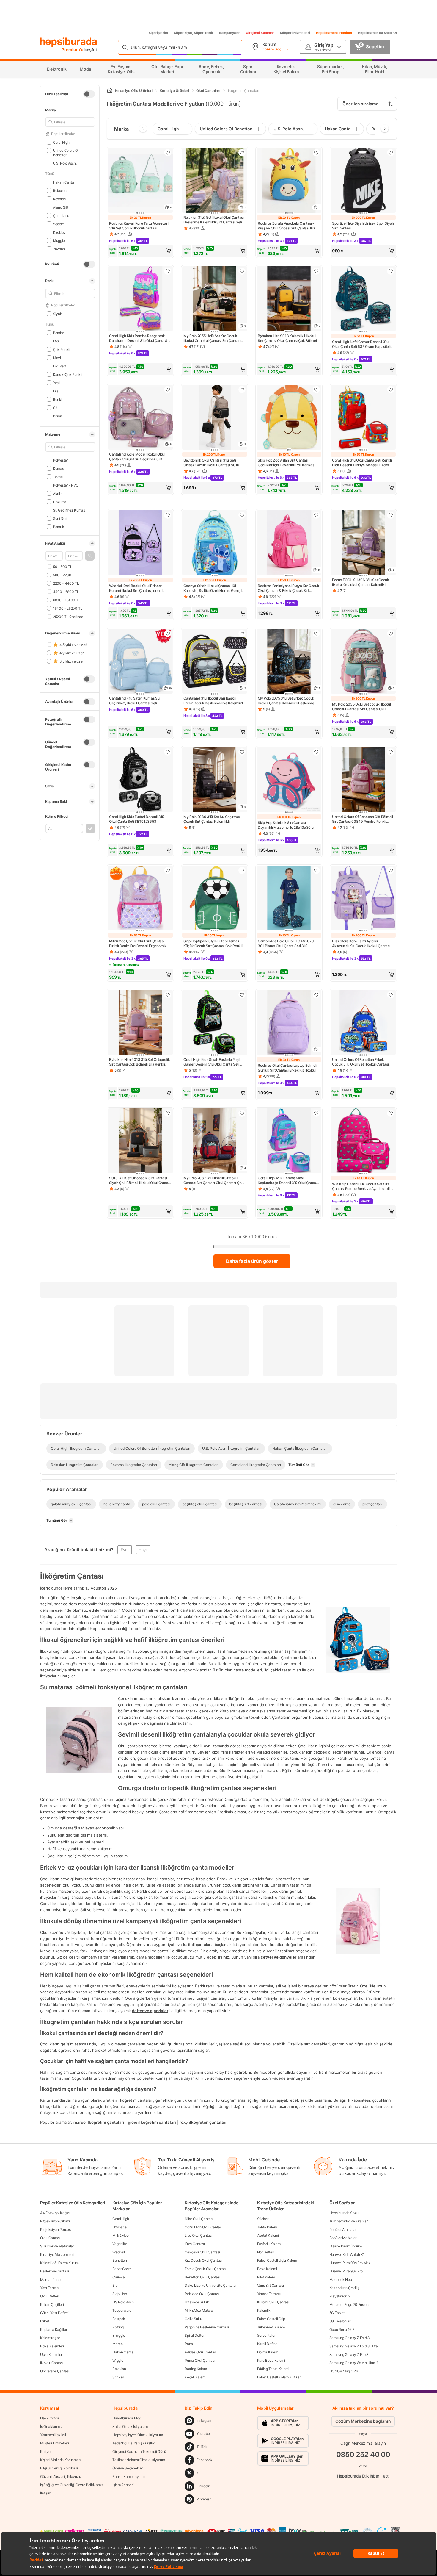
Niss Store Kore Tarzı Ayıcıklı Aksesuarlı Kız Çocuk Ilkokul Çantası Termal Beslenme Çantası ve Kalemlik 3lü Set (362, 944)
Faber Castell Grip (271, 2319)
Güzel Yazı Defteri (54, 2313)
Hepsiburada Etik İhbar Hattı (363, 2476)
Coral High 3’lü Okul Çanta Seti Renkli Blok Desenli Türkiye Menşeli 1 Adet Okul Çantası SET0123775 (362, 463)
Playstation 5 (340, 2296)
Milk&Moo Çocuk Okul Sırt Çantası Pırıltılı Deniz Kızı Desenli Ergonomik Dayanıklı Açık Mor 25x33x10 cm (138, 944)
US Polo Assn (123, 2302)
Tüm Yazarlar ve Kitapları (349, 2221)
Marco (118, 2344)
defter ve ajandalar (150, 2011)
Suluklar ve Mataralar (57, 2246)
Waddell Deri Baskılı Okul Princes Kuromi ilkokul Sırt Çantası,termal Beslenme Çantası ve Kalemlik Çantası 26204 (140, 588)
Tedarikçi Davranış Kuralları (134, 2443)
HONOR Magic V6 (344, 2371)
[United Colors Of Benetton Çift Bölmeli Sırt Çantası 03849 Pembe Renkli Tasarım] (363, 780)
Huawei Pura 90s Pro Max (350, 2263)
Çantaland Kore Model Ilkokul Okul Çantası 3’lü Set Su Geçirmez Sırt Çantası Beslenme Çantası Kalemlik (137, 457)
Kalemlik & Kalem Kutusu (60, 2263)
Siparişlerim (158, 33)
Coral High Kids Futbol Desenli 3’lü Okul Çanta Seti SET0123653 (137, 819)
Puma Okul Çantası (200, 2360)
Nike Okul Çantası (199, 2219)
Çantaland (61, 215)
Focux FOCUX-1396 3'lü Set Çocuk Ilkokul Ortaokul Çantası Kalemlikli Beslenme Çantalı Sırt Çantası (361, 582)
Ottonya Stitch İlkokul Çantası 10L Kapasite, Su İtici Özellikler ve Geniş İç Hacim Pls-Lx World (214, 588)
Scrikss (118, 2377)
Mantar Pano (50, 2279)
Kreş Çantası (195, 2244)
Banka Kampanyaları (129, 2476)
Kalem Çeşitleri (52, 2304)
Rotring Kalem (196, 2369)
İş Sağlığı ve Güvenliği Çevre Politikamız (72, 2485)
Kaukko (59, 232)
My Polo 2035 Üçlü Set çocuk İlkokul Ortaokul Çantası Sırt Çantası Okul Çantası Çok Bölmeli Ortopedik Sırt (361, 707)
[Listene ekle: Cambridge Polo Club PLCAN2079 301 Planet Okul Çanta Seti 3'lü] (316, 870)
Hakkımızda (50, 2418)
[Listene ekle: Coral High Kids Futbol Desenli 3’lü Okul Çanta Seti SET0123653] (168, 752)
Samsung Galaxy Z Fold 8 (349, 2338)
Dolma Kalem (268, 2352)
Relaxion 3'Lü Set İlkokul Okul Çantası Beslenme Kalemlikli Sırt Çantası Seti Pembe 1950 (214, 220)
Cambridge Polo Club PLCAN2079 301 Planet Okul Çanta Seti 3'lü (286, 943)
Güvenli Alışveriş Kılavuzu (60, 2476)
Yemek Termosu (270, 2294)
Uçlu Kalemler (51, 2354)
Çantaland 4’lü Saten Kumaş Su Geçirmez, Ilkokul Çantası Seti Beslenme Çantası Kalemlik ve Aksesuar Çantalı (134, 701)
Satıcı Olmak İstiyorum (130, 2426)
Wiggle (118, 2360)
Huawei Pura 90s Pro (346, 2271)
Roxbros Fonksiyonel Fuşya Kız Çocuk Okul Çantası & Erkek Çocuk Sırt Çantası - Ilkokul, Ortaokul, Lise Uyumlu (289, 588)
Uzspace (120, 2227)
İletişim (46, 2493)
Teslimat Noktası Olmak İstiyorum (139, 2460)
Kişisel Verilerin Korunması (61, 2460)
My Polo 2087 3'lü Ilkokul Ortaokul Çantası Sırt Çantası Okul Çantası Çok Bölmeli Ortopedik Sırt (213, 1180)
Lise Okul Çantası (198, 2235)
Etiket (45, 2321)
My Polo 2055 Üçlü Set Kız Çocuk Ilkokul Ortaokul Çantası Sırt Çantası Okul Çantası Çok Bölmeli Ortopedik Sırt (212, 338)
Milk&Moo (121, 2235)
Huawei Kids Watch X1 (347, 2254)
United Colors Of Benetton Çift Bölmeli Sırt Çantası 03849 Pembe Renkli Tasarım (363, 819)
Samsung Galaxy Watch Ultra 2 (354, 2363)
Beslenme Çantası (54, 2271)
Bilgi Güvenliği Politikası (59, 2468)
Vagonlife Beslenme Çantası (207, 2327)
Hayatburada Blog (127, 2418)
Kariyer (46, 2451)
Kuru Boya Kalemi (271, 2360)
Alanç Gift (61, 207)
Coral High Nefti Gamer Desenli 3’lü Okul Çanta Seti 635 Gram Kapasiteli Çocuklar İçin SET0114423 (361, 344)
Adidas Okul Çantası (201, 2352)
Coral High (61, 142)
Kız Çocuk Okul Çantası (203, 2260)
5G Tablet (337, 2313)
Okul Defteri (49, 2296)
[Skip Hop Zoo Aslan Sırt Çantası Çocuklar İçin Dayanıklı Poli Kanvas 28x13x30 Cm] (289, 418)
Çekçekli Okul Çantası (202, 2252)
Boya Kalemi (267, 2269)
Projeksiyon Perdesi (56, 2229)
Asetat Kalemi (268, 2235)
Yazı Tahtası (50, 2288)
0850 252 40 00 (363, 2454)
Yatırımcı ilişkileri (53, 2435)
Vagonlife (120, 2244)
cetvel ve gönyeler (279, 1957)
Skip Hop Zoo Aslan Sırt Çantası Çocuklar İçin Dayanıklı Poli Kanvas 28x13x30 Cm (286, 463)
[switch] (89, 94)
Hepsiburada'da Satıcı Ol (377, 33)
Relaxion (60, 190)
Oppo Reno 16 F (342, 2329)
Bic (115, 2285)
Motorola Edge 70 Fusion (349, 2304)
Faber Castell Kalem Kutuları (279, 2377)
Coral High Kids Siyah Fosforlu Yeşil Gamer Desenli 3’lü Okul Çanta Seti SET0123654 (212, 1062)
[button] (90, 556)
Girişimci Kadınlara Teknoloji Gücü (139, 2451)
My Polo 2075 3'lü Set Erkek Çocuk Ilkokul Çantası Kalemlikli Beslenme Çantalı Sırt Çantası (286, 701)
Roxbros (59, 199)
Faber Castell (123, 2269)
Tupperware (122, 2310)
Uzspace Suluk (197, 2302)
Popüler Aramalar (343, 2229)
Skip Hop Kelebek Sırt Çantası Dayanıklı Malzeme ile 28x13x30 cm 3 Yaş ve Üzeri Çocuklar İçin (289, 825)
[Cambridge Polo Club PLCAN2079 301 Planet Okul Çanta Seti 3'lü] (289, 899)
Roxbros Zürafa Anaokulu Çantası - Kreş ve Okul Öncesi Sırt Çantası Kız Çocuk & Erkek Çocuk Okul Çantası (286, 226)
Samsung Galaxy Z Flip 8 (349, 2354)
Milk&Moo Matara (199, 2310)
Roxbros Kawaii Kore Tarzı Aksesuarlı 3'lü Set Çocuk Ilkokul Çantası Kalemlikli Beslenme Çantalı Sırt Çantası (139, 226)
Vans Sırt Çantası (271, 2285)
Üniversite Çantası (55, 2371)
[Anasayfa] (110, 91)
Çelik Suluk (194, 2319)
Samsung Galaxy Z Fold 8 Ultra (354, 2346)
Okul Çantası (50, 2238)
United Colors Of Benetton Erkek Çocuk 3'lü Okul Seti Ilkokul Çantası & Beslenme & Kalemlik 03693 (362, 1062)
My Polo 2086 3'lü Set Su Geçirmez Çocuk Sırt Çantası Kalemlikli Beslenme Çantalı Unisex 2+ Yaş (212, 819)
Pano (189, 2344)
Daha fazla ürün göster (252, 1261)
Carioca (119, 2277)
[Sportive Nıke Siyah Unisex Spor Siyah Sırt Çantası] (363, 181)
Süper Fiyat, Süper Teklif (194, 33)
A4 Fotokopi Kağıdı (55, 2213)
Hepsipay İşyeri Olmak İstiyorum (138, 2435)
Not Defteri (266, 2252)
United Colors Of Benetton (66, 153)
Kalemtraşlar (50, 2338)
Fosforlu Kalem (269, 2244)
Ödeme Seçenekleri (128, 2468)
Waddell (59, 224)
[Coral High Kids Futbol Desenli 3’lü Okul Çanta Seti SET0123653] (140, 780)
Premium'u (73, 50)
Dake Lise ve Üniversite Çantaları (211, 2285)
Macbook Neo (341, 2279)
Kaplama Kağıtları (54, 2329)
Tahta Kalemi (267, 2227)
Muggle (59, 240)
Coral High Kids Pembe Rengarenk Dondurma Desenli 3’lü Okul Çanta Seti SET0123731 (140, 338)
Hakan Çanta (63, 182)
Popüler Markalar (343, 2238)
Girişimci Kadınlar (260, 33)
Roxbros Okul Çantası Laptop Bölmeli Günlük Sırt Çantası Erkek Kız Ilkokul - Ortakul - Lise (288, 1068)
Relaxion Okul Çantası (202, 2294)
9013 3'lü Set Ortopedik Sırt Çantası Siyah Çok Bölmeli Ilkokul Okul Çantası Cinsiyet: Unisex (140, 1180)
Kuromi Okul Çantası (273, 2302)
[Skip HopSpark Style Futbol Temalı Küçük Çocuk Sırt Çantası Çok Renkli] (215, 899)
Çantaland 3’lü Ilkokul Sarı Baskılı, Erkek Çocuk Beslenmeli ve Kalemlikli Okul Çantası (213, 701)
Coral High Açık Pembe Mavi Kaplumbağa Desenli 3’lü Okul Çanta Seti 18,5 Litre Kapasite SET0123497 (287, 1180)
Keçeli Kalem (195, 2377)
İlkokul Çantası (52, 2363)
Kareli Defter (267, 2344)
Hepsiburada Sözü (344, 2213)
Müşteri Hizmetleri (295, 33)
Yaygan (59, 249)
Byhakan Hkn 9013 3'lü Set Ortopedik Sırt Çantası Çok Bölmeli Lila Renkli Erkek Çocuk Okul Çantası (140, 1062)
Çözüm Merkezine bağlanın (363, 2421)
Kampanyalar (229, 33)
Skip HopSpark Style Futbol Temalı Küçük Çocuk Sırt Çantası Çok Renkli (213, 943)
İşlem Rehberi (123, 2485)
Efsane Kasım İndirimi (346, 2246)
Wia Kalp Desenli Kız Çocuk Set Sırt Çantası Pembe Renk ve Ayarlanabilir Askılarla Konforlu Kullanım (362, 1186)
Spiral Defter (194, 2335)
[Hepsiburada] (69, 42)
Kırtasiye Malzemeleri (57, 2254)
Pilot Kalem (266, 2277)
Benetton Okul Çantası (202, 2277)
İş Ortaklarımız (51, 2426)
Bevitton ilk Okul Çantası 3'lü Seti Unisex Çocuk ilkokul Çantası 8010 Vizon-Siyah (211, 463)
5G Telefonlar (340, 2321)
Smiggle (119, 2335)
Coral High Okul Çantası (203, 2227)
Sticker (263, 2219)
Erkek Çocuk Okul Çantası (205, 2269)
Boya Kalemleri (52, 2346)
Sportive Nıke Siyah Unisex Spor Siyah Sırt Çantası (363, 226)
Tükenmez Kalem (271, 2327)
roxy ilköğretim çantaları (203, 2122)
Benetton (120, 2260)
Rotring (118, 2327)
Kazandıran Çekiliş (344, 2288)
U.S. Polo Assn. (65, 163)
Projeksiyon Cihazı (55, 2221)
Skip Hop (120, 2294)
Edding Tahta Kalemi (273, 2369)
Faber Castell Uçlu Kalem (277, 2260)
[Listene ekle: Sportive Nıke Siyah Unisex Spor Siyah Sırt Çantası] (391, 153)
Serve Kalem (267, 2335)
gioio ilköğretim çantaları (152, 2122)
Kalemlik (264, 2310)
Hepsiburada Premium (334, 33)
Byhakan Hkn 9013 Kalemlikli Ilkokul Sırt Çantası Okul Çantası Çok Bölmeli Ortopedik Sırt (288, 338)
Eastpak (119, 2319)
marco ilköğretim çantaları (99, 2122)
